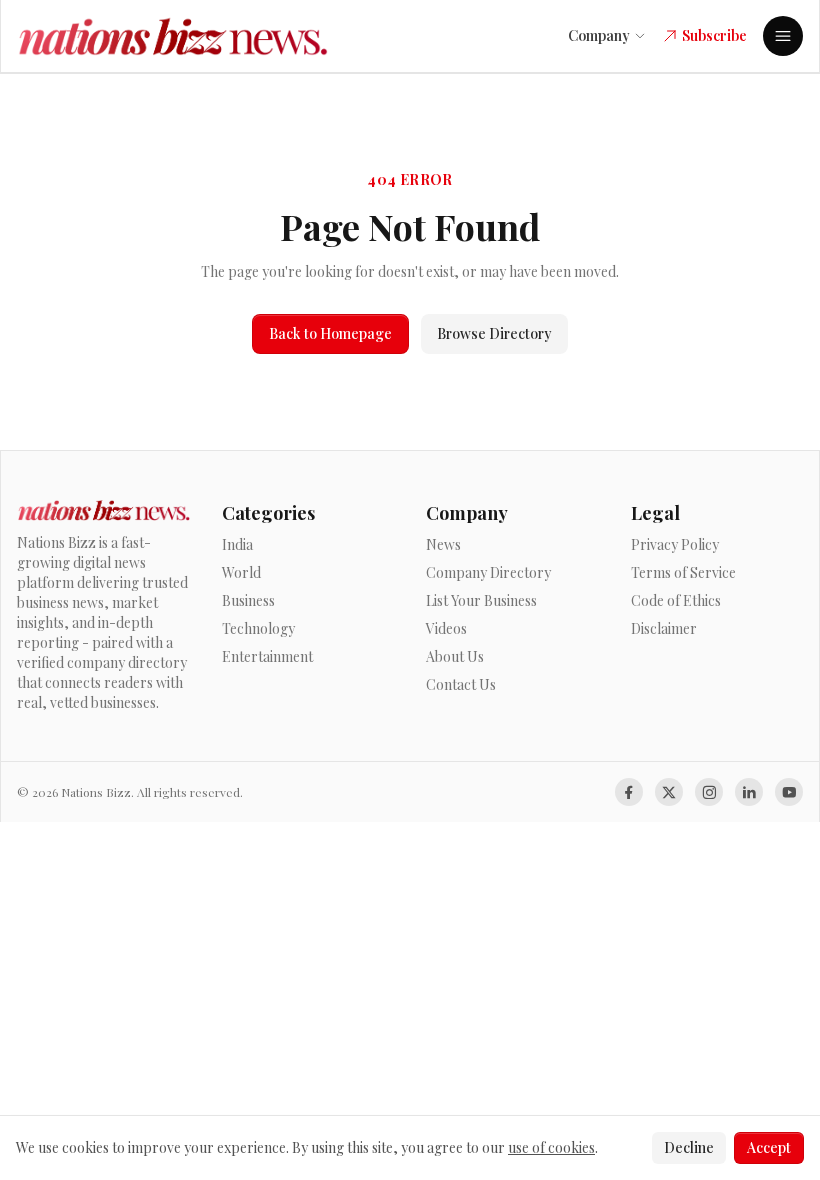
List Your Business (481, 600)
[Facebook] (629, 792)
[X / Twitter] (669, 792)
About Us (455, 656)
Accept (769, 1147)
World (241, 572)
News (443, 544)
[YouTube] (789, 792)
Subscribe (714, 35)
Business (248, 600)
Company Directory (488, 572)
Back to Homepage (330, 333)
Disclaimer (664, 628)
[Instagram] (709, 792)
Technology (258, 628)
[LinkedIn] (749, 792)
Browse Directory (494, 333)
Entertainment (267, 656)
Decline (689, 1147)
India (237, 544)
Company (599, 35)
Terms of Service (683, 572)
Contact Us (461, 684)
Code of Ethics (676, 600)
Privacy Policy (675, 544)
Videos (446, 628)
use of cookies (551, 1147)
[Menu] (783, 36)
